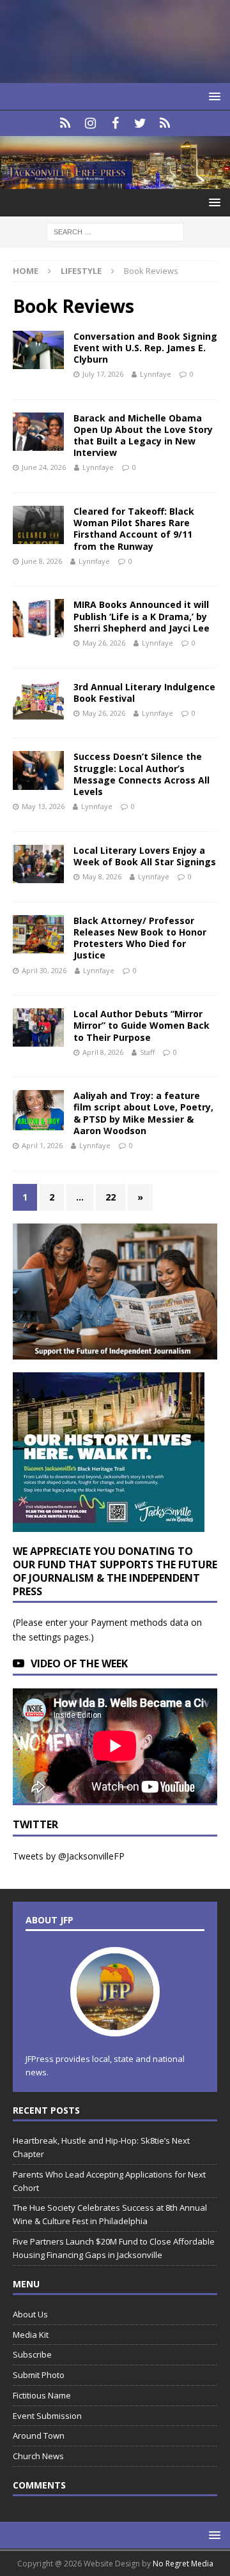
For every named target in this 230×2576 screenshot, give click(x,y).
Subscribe (32, 2354)
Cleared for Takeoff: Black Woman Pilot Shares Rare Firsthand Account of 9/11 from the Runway (134, 529)
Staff (147, 1052)
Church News (38, 2456)
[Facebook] (115, 123)
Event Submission (47, 2416)
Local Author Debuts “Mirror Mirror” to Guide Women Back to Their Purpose (142, 1025)
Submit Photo (39, 2375)
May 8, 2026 (102, 876)
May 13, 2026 (43, 806)
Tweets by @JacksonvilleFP (69, 1856)
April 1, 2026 (42, 1145)
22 (111, 1197)
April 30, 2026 (44, 970)
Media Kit (31, 2335)
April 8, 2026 (103, 1052)
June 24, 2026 (44, 467)
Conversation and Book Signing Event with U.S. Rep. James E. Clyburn (145, 348)
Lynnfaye (156, 374)
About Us (30, 2314)
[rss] (165, 123)
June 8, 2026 (42, 561)
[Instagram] (90, 123)
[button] (212, 96)
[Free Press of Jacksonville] (115, 182)
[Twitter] (140, 123)
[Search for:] (115, 231)
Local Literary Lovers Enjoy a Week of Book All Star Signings (145, 856)
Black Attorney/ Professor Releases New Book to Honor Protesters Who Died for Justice (140, 938)
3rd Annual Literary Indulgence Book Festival (144, 693)
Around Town (39, 2436)
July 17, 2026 (103, 374)
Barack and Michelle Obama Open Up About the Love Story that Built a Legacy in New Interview (143, 436)
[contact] (65, 123)
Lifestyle (81, 271)
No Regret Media (183, 2564)
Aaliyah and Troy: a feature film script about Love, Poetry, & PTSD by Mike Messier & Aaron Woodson (143, 1113)
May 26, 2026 (104, 643)
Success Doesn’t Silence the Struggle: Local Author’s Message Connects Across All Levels (142, 774)
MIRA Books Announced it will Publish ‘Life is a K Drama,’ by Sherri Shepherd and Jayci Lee (142, 616)
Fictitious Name (42, 2395)
